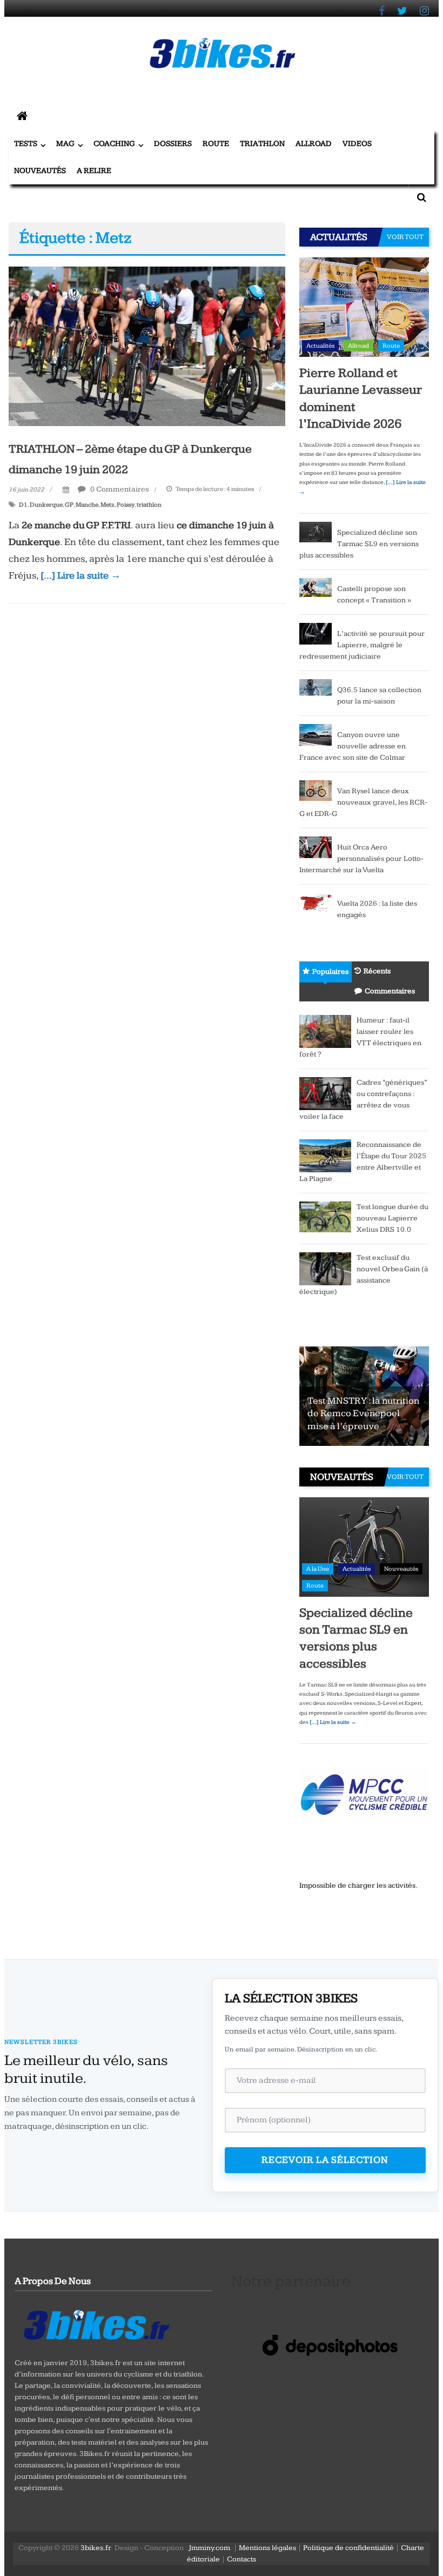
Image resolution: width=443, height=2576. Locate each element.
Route (216, 144)
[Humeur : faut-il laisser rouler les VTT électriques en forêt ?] (325, 1031)
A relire (94, 171)
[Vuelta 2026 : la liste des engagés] (316, 902)
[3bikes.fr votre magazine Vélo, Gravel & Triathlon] (22, 117)
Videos (357, 144)
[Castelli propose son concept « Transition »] (316, 587)
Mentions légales (267, 2548)
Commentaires (390, 991)
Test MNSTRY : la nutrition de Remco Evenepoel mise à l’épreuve (363, 1413)
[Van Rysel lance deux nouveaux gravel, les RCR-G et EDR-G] (316, 790)
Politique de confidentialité (348, 2548)
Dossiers (173, 144)
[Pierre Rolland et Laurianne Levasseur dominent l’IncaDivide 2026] (364, 307)
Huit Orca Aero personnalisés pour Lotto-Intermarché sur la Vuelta (361, 859)
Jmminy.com (209, 2548)
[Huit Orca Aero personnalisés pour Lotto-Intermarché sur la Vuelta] (316, 847)
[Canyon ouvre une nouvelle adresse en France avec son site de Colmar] (316, 734)
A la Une (318, 1569)
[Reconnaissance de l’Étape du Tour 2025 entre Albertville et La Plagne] (325, 1155)
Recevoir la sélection (325, 2160)
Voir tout (405, 237)
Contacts (241, 2559)
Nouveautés (40, 171)
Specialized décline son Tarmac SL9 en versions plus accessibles (359, 544)
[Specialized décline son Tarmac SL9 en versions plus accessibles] (316, 532)
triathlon (149, 505)
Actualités (320, 346)
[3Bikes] (96, 2323)
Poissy (126, 505)
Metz (108, 505)
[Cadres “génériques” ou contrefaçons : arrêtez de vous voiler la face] (325, 1093)
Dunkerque (46, 505)
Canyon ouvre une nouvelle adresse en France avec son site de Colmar (353, 746)
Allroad (314, 144)
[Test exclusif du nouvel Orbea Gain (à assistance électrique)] (325, 1268)
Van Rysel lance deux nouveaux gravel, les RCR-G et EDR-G (363, 802)
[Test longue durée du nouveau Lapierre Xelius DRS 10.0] (325, 1216)
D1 (23, 505)
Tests (26, 144)
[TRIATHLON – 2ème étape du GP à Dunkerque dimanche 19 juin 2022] (147, 346)
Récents (377, 971)
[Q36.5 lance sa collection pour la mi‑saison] (316, 689)
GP (69, 505)
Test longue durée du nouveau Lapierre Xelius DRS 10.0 (392, 1218)
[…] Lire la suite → (81, 576)
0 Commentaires (119, 489)
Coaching (114, 144)
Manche (87, 505)
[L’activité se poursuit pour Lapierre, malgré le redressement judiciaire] (316, 633)
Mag (65, 144)
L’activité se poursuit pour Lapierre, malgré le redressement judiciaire (362, 645)
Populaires (330, 972)
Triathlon (262, 144)
